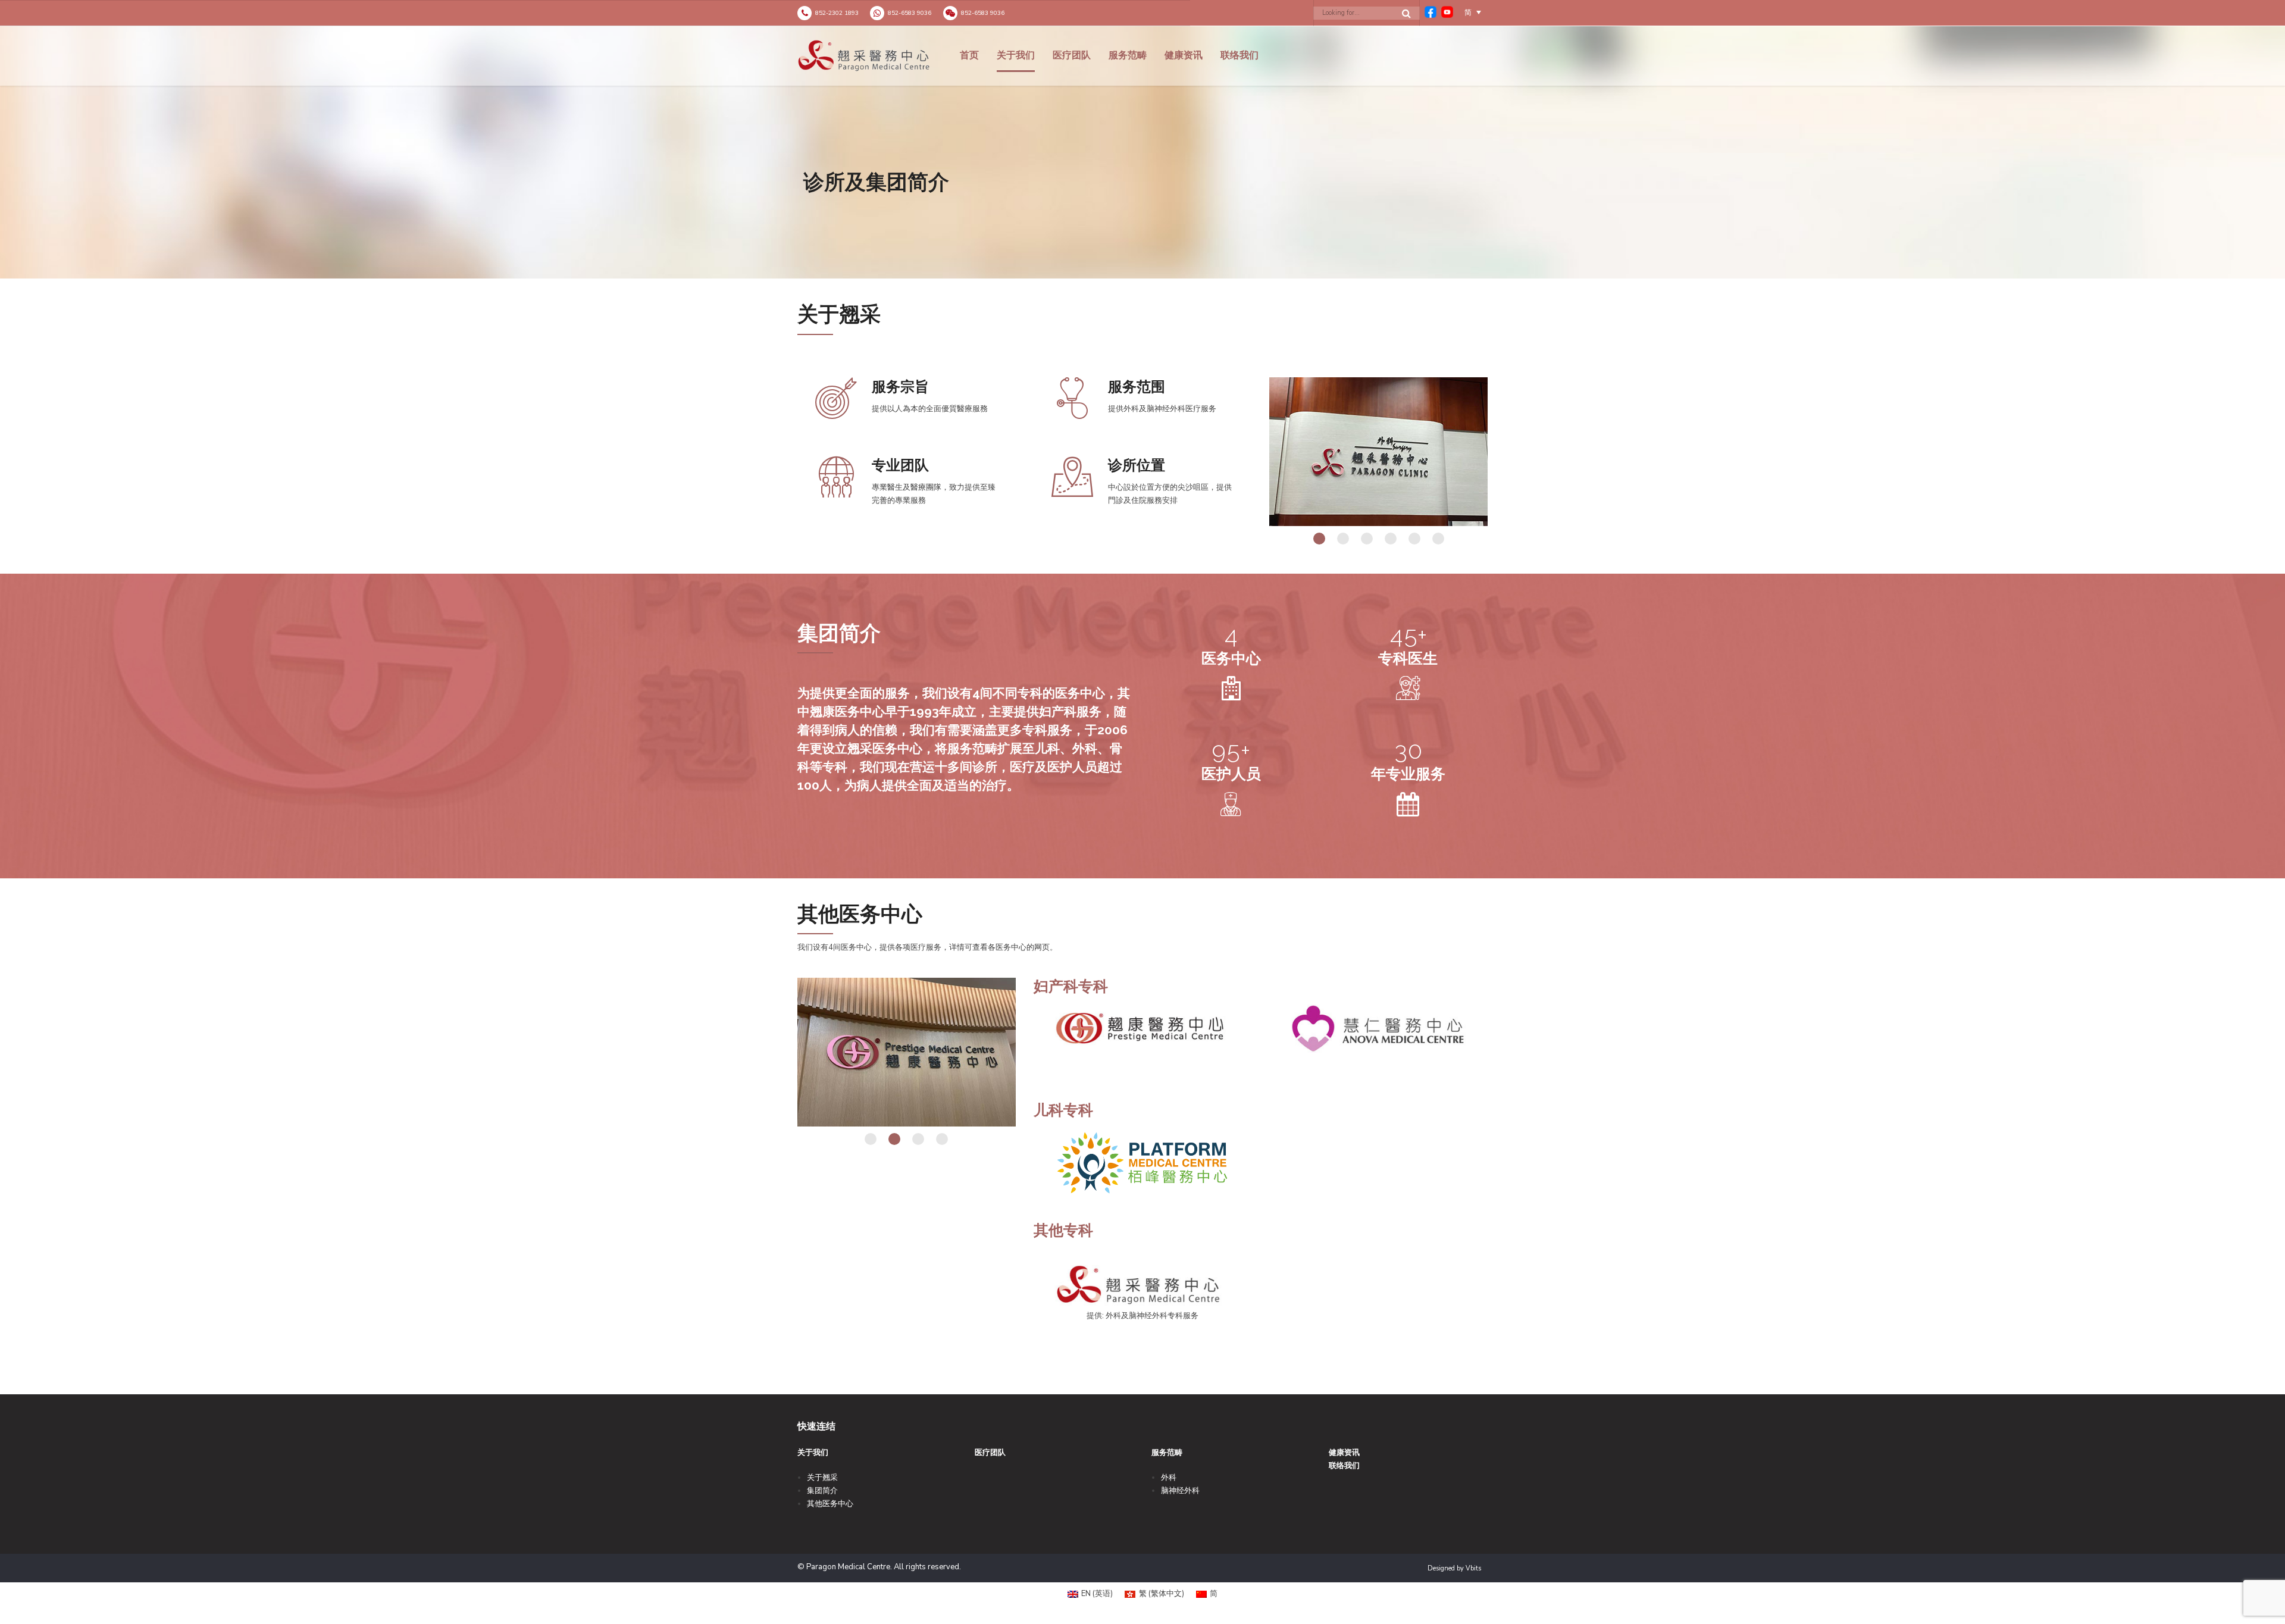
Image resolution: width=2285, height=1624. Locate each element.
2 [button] (1343, 539)
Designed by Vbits (1454, 1568)
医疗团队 (1072, 55)
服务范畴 (1128, 55)
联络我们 (1239, 55)
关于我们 (1016, 55)
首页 (969, 55)
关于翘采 (822, 1478)
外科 (1169, 1478)
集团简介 (822, 1491)
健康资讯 (1184, 55)
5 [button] (1414, 539)
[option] (1142, 152)
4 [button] (1391, 539)
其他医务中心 (830, 1504)
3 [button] (1367, 539)
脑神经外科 (1180, 1491)
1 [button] (1319, 539)
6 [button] (1438, 539)
